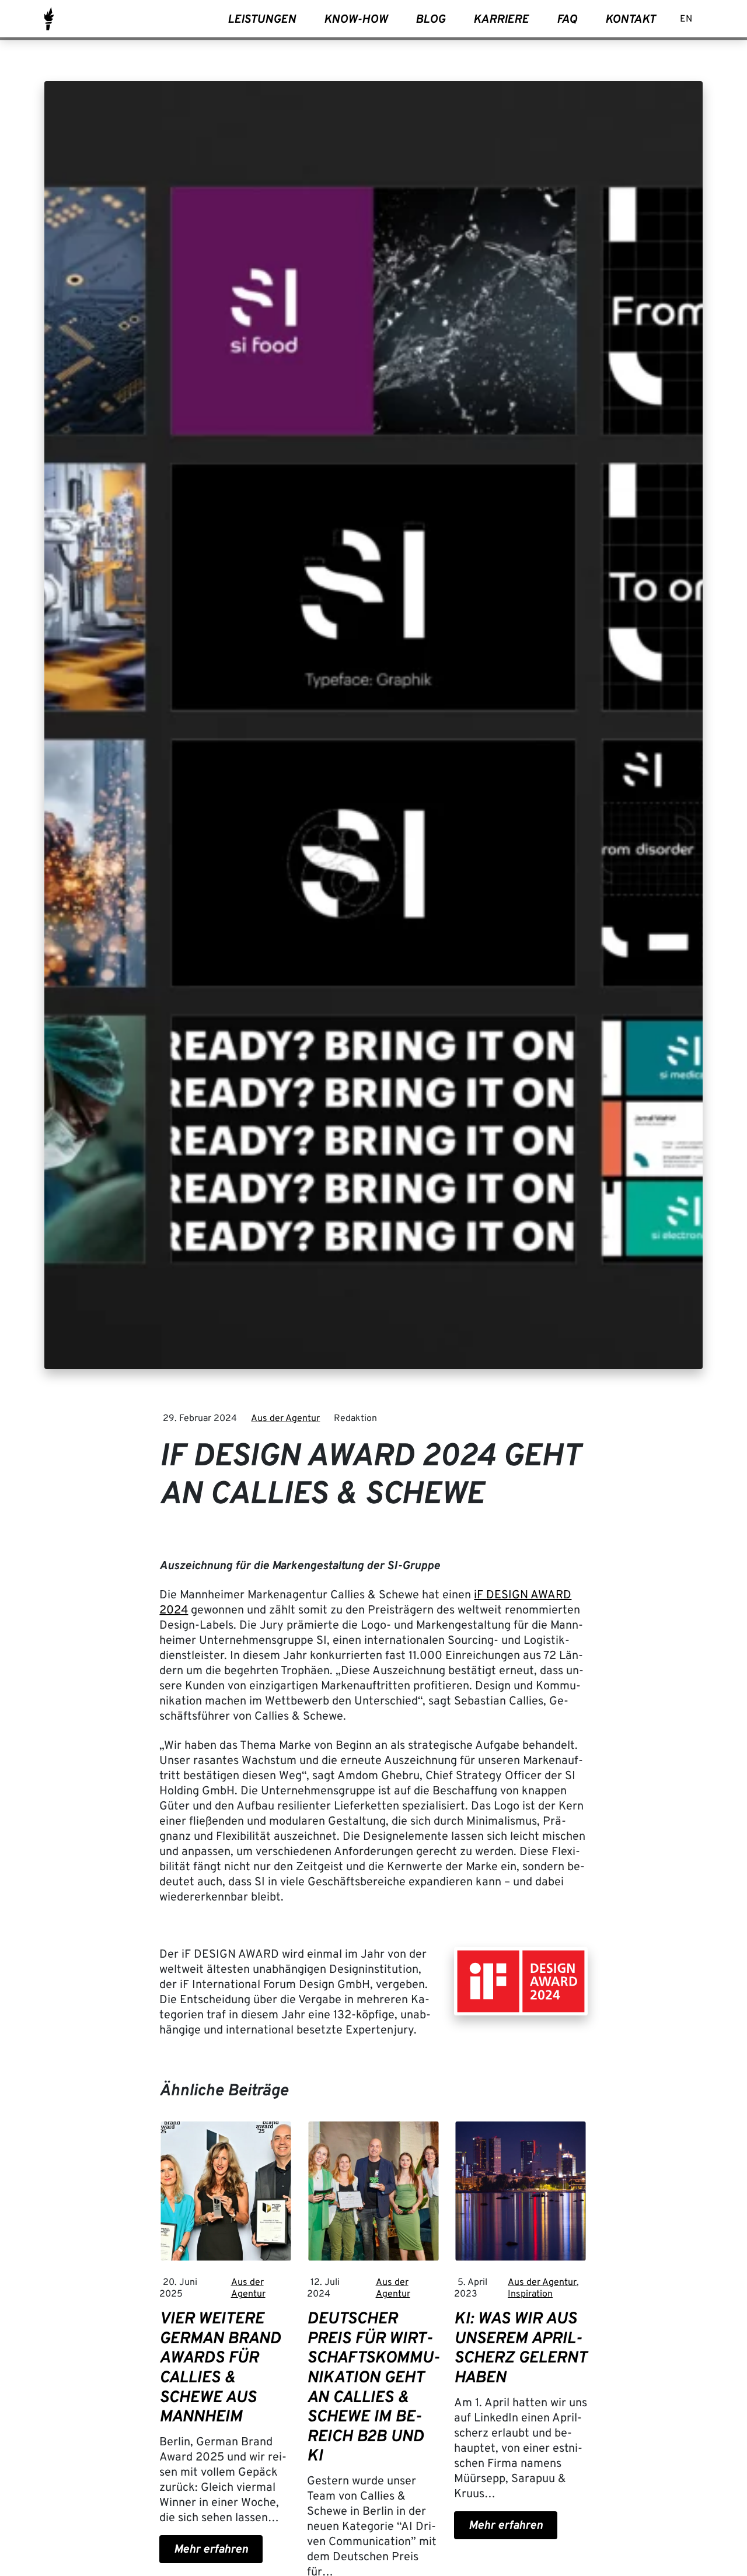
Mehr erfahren (211, 2550)
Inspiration (530, 2294)
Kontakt (630, 20)
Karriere (501, 20)
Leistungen (262, 20)
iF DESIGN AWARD (523, 1595)
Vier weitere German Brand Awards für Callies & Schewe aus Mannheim (220, 2368)
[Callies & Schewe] (49, 19)
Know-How (356, 20)
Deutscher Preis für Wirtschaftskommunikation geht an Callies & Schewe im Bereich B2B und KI (373, 2388)
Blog (430, 20)
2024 (174, 1611)
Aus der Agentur (285, 1419)
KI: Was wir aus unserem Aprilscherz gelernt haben (521, 2349)
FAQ (567, 20)
